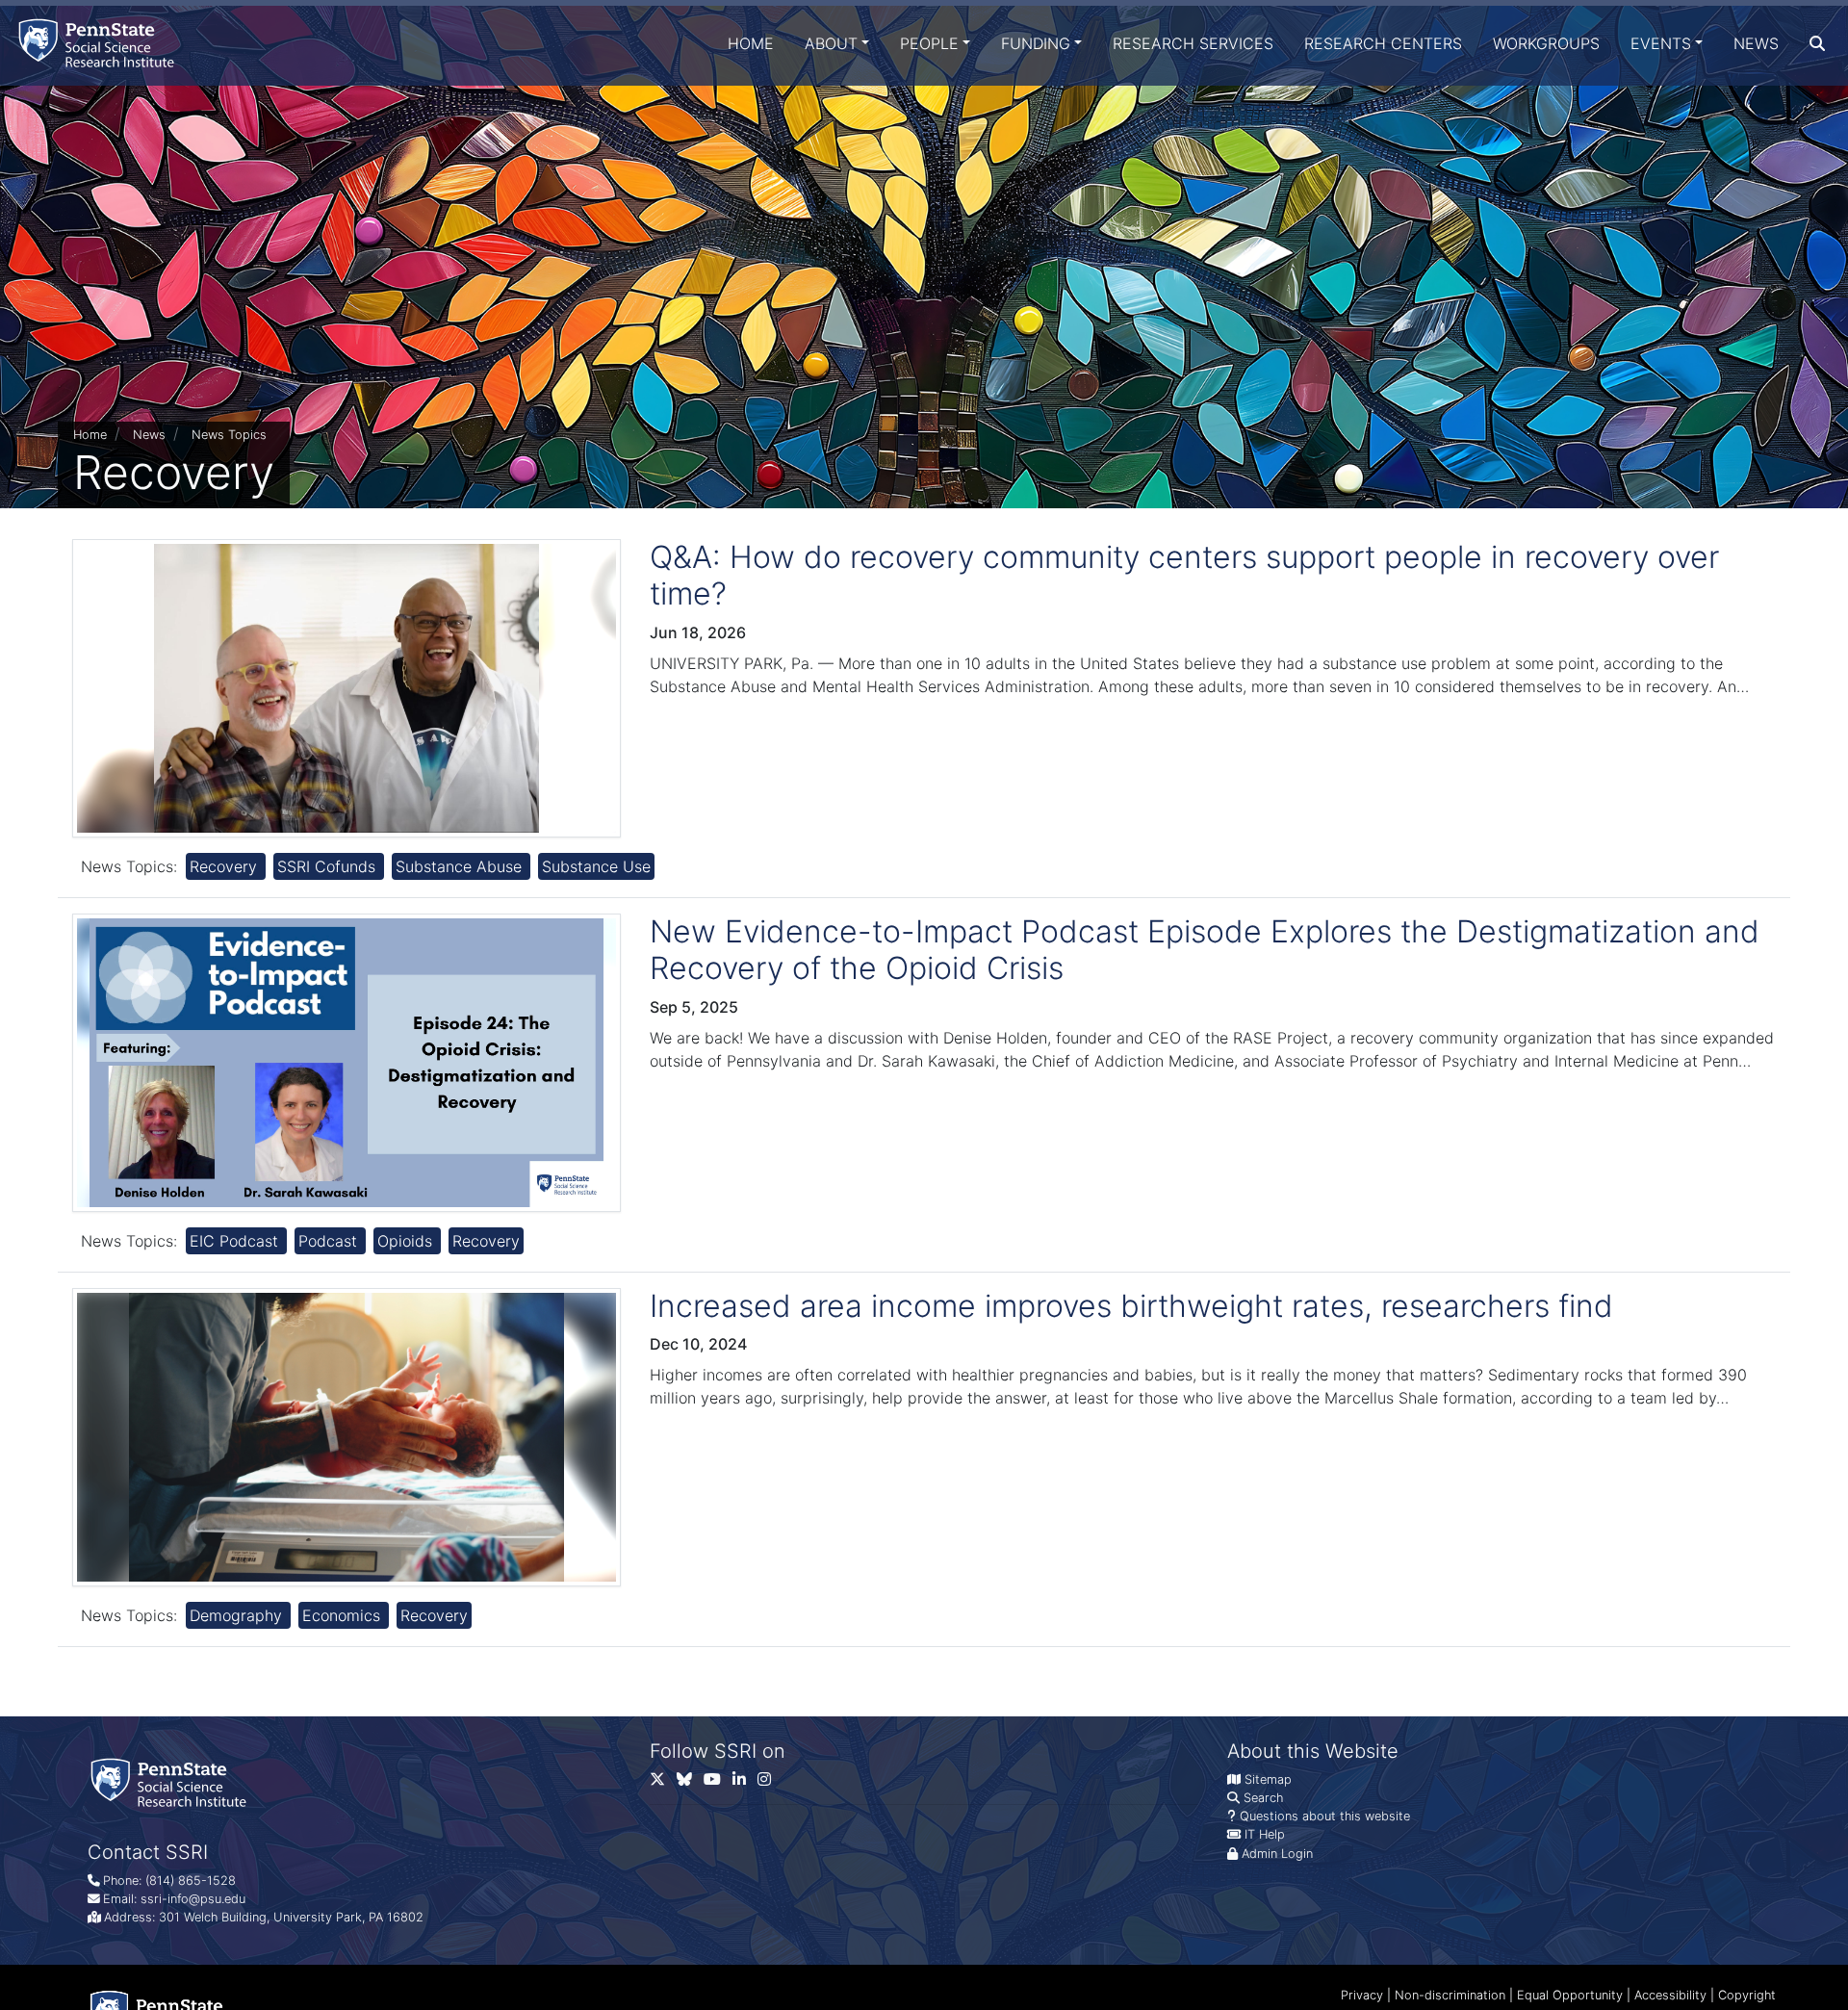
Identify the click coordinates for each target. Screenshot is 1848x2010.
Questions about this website (1325, 1816)
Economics (344, 1615)
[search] (1817, 43)
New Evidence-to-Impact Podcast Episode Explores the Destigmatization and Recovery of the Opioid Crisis (1205, 950)
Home (751, 43)
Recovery (226, 866)
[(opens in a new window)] (690, 1783)
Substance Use (596, 866)
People (929, 43)
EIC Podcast (236, 1241)
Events (1661, 43)
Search (1263, 1798)
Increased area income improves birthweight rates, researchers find (1131, 1306)
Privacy (1362, 1995)
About (831, 43)
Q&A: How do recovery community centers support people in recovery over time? (1184, 575)
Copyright (1747, 1995)
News (1756, 43)
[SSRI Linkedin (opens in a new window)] (745, 1783)
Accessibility (1670, 1995)
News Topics (229, 435)
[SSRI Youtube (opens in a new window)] (718, 1783)
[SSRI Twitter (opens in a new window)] (663, 1783)
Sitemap (1268, 1779)
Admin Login (1277, 1854)
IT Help (1265, 1834)
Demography (238, 1615)
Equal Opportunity (1570, 1995)
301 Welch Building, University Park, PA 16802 (291, 1917)
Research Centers (1383, 43)
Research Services (1193, 43)
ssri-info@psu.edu (193, 1899)
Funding (1036, 43)
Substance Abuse (461, 866)
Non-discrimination (1450, 1995)
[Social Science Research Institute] (100, 43)
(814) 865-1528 (191, 1881)
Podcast (330, 1241)
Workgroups (1546, 43)
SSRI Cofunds (329, 866)
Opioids (407, 1241)
